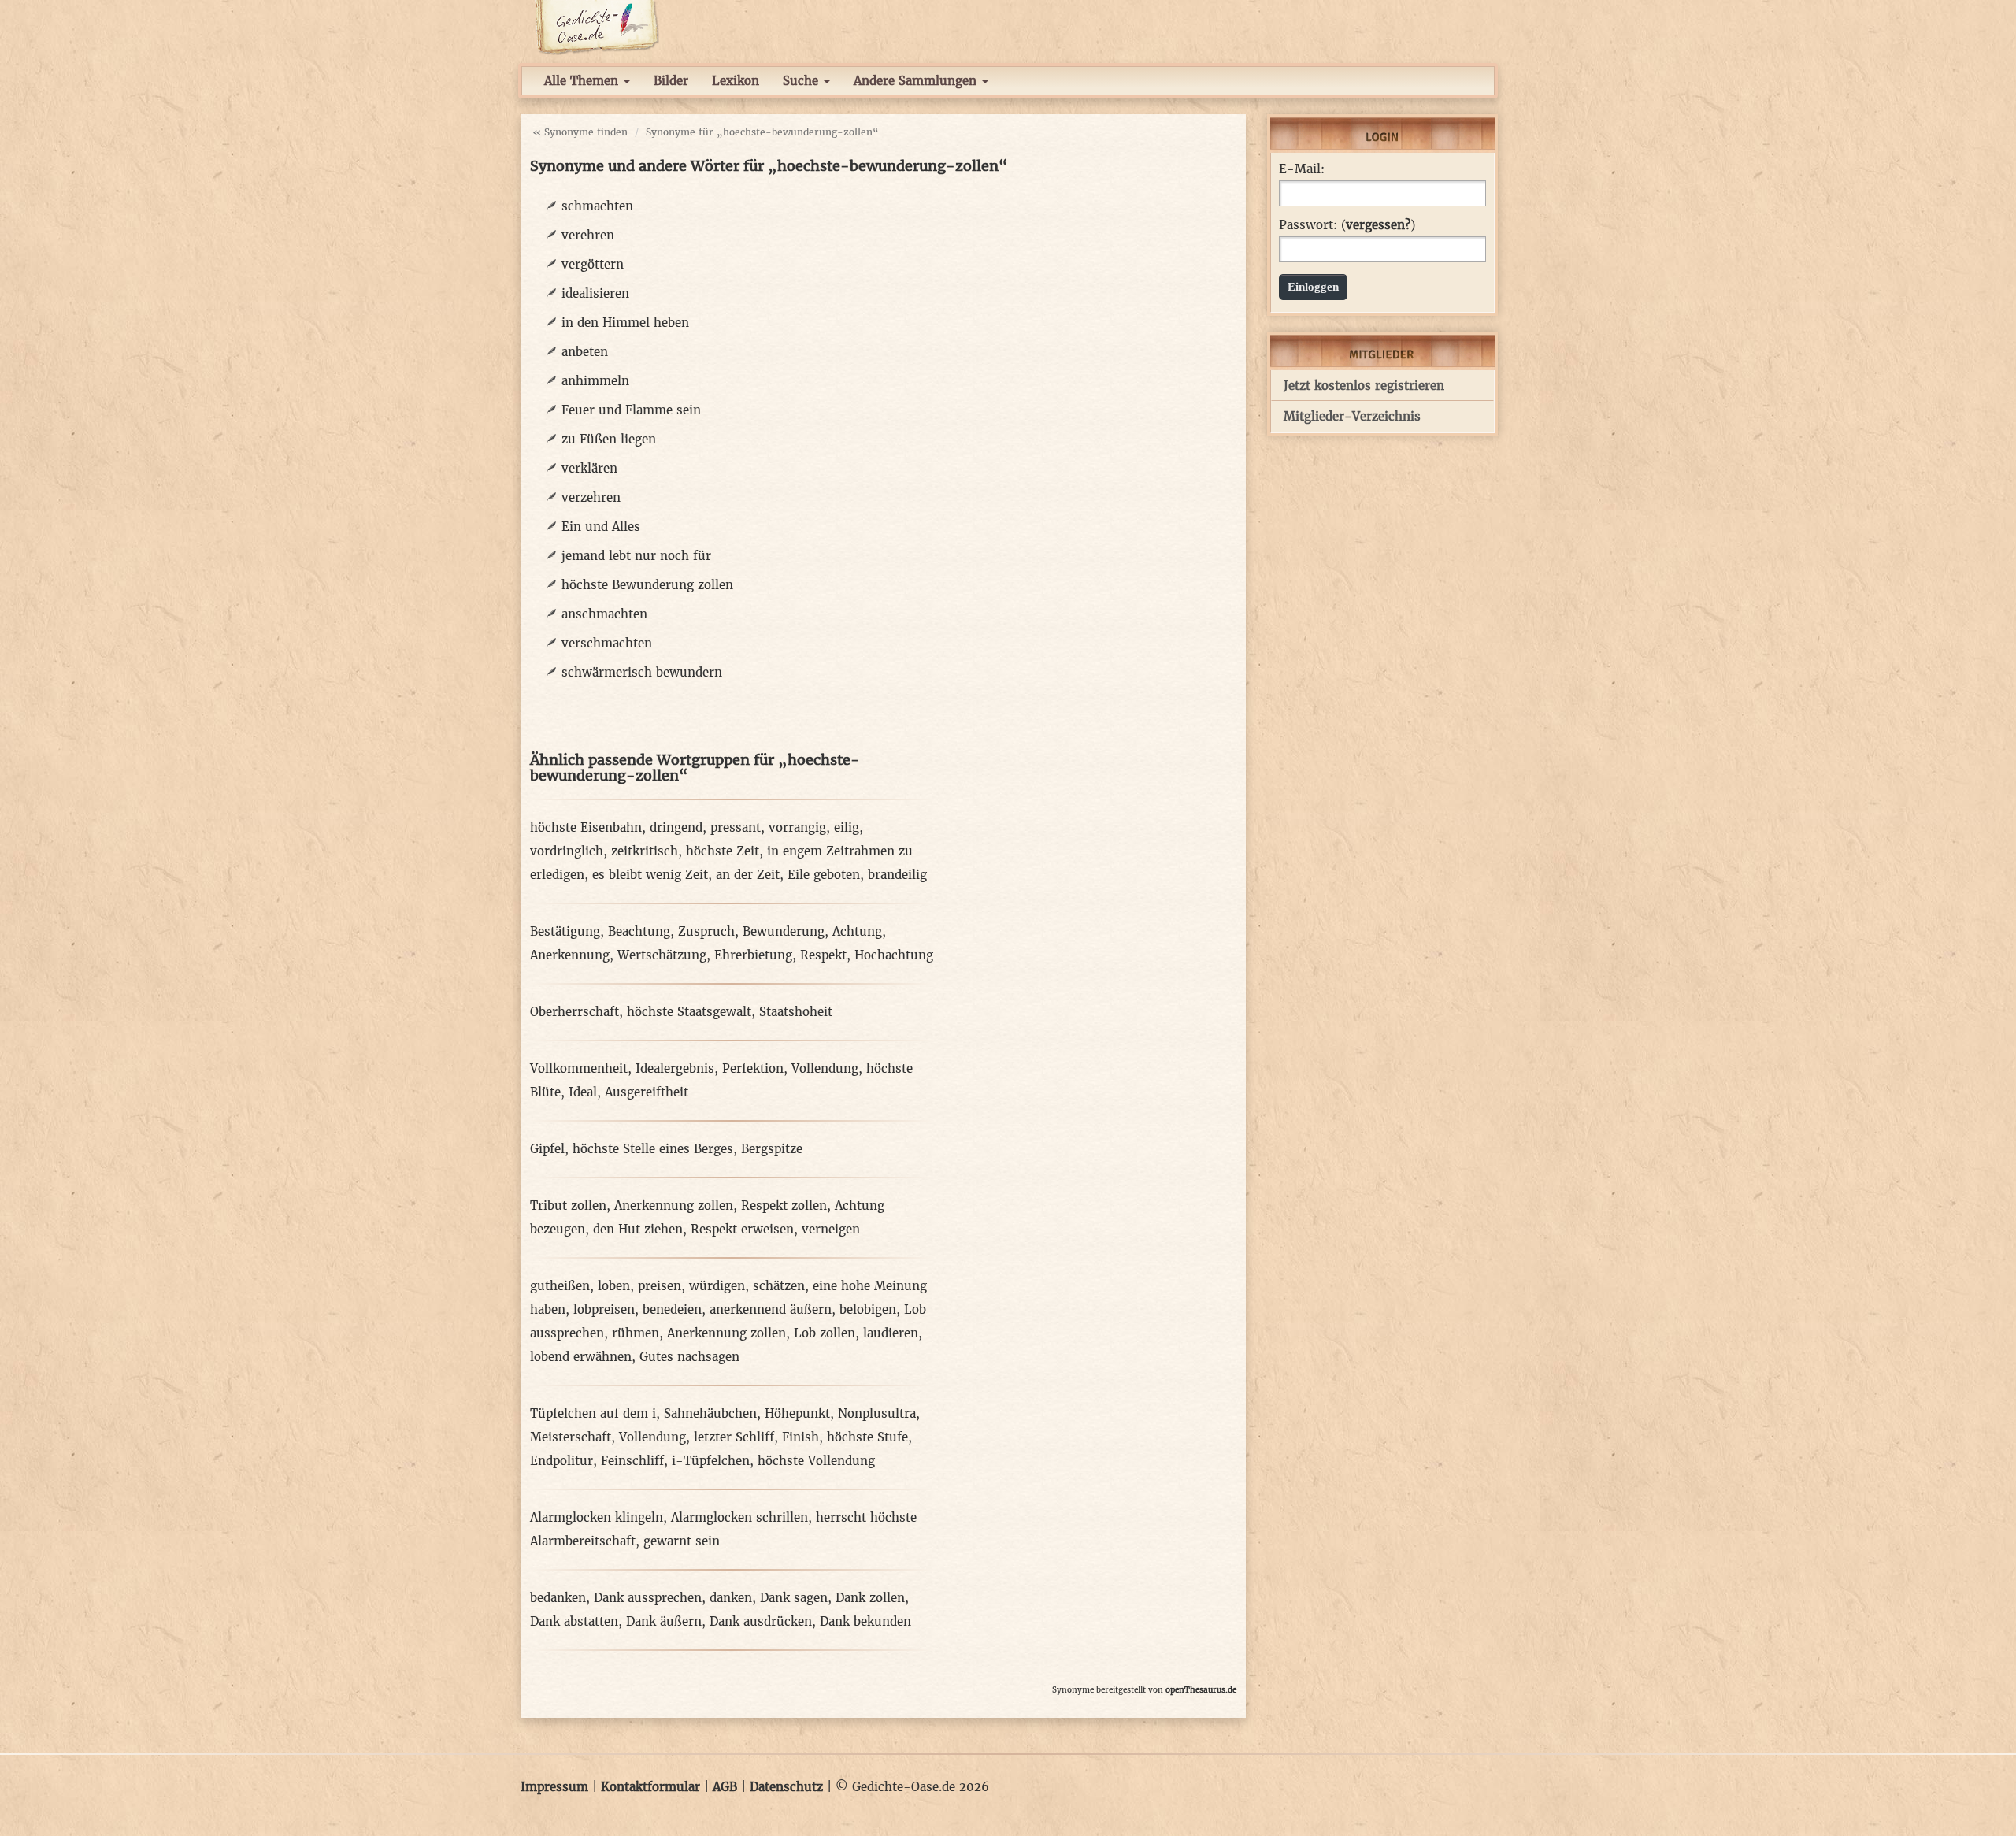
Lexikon (736, 81)
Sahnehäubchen (710, 1413)
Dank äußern (664, 1621)
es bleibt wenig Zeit (650, 875)
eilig (847, 827)
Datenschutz (786, 1787)
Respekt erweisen (742, 1229)
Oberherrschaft (574, 1012)
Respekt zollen (784, 1205)
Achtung (857, 931)
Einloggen (1313, 287)
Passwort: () (1347, 225)
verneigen (831, 1229)
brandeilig (897, 875)
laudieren (891, 1333)
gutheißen (560, 1286)
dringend (676, 827)
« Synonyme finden (580, 132)
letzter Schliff (734, 1437)
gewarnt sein (682, 1541)
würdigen (717, 1286)
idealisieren (595, 293)
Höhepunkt (797, 1413)
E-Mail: (1302, 169)
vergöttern (593, 264)
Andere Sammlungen (917, 81)
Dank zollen (870, 1598)
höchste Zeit (723, 851)
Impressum (554, 1787)
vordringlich (567, 851)
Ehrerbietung (753, 955)
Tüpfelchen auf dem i (593, 1413)
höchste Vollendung (816, 1461)
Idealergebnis (675, 1068)
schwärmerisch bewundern (642, 672)
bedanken (558, 1598)
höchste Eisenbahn (586, 827)
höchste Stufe (867, 1437)
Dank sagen (794, 1598)
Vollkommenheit (579, 1068)
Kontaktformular (650, 1787)
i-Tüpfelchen (711, 1461)
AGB (725, 1787)
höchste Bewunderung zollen (647, 585)
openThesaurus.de (1201, 1690)
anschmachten (604, 614)
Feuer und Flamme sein (631, 410)
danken (731, 1598)
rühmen (636, 1333)
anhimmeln (595, 381)
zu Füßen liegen (609, 439)
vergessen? (1378, 225)
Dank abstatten (574, 1621)
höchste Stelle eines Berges (653, 1149)
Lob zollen (825, 1333)
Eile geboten (824, 875)
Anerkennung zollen (674, 1205)
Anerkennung (570, 955)
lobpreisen (604, 1309)
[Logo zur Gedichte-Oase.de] (597, 26)
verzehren (591, 497)
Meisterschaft (571, 1437)
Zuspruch (706, 931)
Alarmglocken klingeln (597, 1517)
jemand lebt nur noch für (636, 556)
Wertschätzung (662, 955)
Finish (800, 1437)
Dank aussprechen (648, 1598)
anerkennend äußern (771, 1309)
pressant (736, 827)
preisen (660, 1286)
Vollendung (825, 1068)
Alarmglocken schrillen (739, 1517)
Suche (802, 81)
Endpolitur (561, 1461)
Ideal (583, 1092)
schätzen (779, 1286)
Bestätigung (565, 931)
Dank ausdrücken (761, 1621)
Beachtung (639, 931)
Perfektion (753, 1068)
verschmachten (607, 643)
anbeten (585, 352)
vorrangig (797, 827)
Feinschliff (632, 1461)
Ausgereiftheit (647, 1092)
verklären (589, 468)
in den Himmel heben (625, 323)
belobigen (868, 1309)
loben (614, 1286)
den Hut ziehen (638, 1229)
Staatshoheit (796, 1012)
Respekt (823, 955)
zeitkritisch (645, 851)
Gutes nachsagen (689, 1357)
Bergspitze (772, 1149)
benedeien (672, 1309)
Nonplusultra (877, 1413)
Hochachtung (894, 955)
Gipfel (547, 1149)
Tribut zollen (568, 1205)
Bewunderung (784, 931)
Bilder (671, 81)
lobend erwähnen (581, 1357)
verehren (588, 235)
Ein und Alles (601, 527)
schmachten (597, 206)
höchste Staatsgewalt (689, 1012)
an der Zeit (748, 875)
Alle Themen (583, 81)
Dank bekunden (865, 1621)
